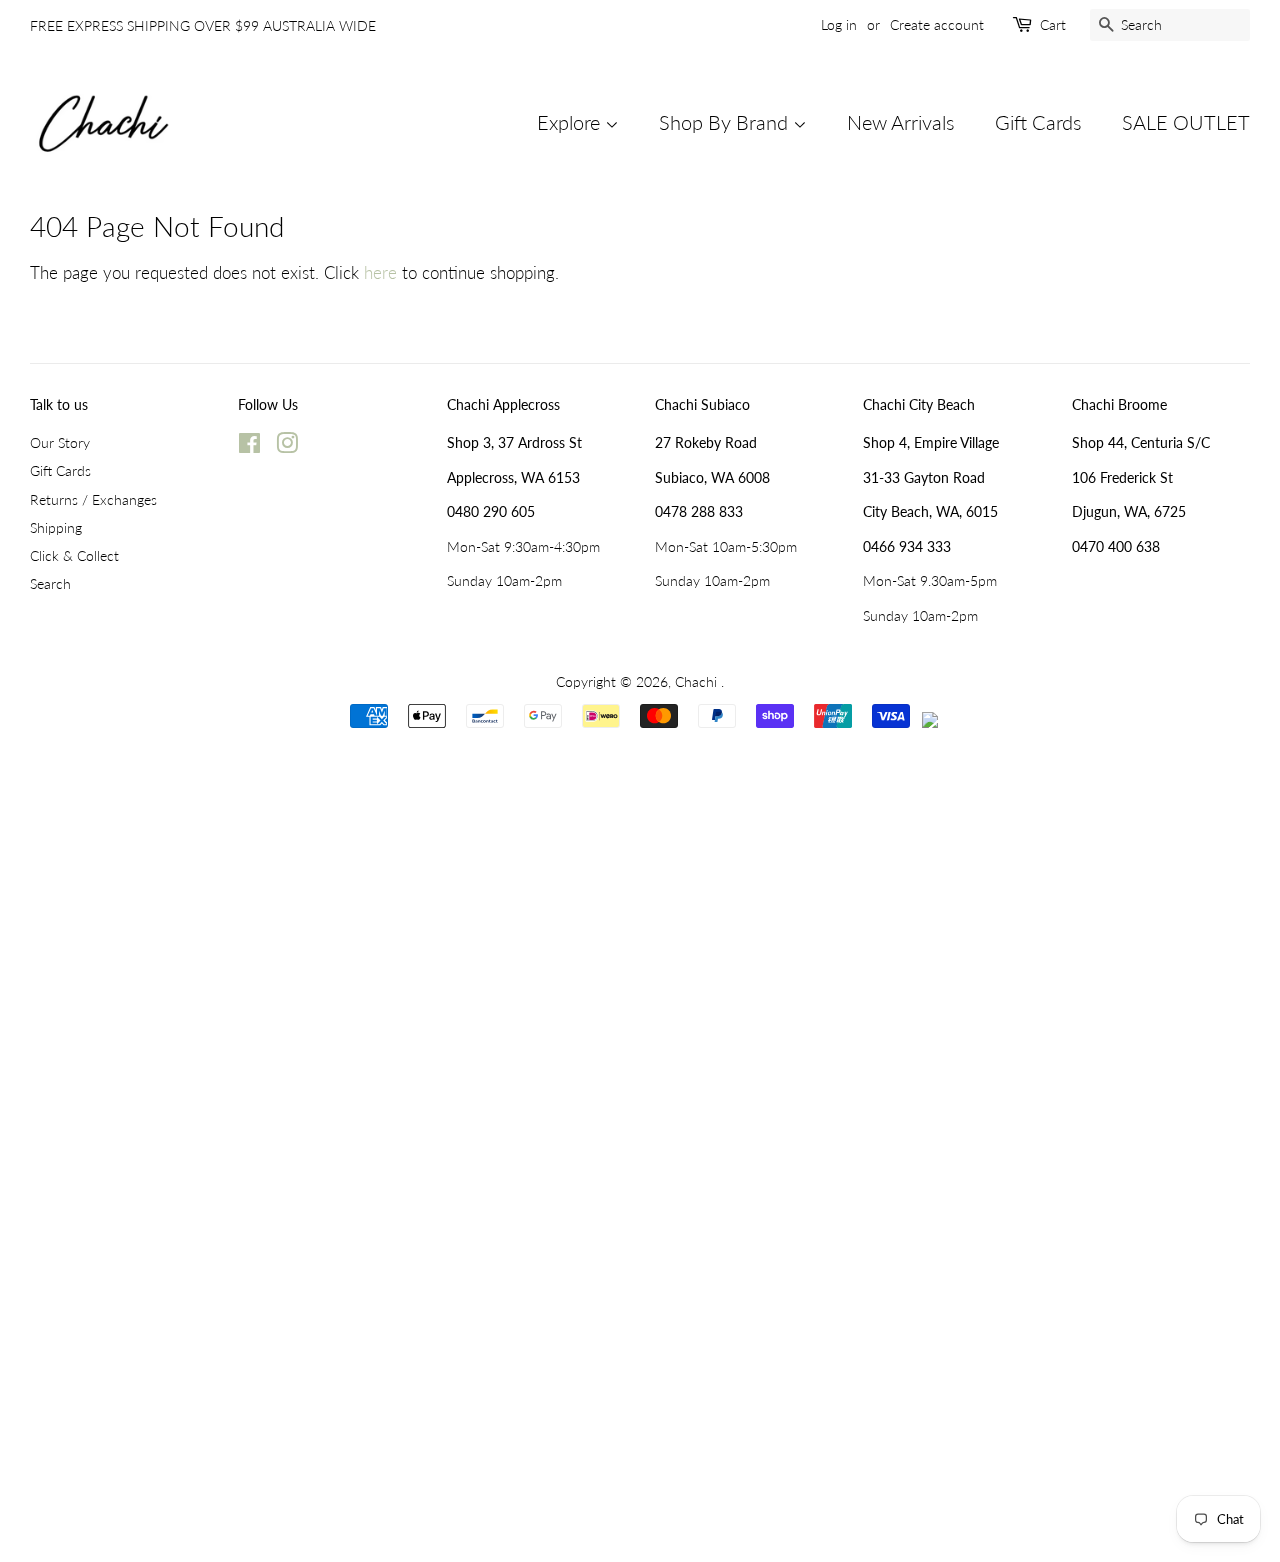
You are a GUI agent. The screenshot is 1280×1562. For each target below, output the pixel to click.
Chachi (698, 681)
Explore (571, 122)
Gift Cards (1038, 122)
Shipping (56, 527)
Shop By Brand (726, 122)
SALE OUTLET (1186, 122)
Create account (937, 24)
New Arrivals (901, 122)
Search (50, 583)
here (380, 272)
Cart (1053, 24)
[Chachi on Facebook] (249, 446)
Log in (839, 24)
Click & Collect (74, 555)
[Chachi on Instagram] (287, 446)
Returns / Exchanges (93, 499)
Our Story (60, 442)
